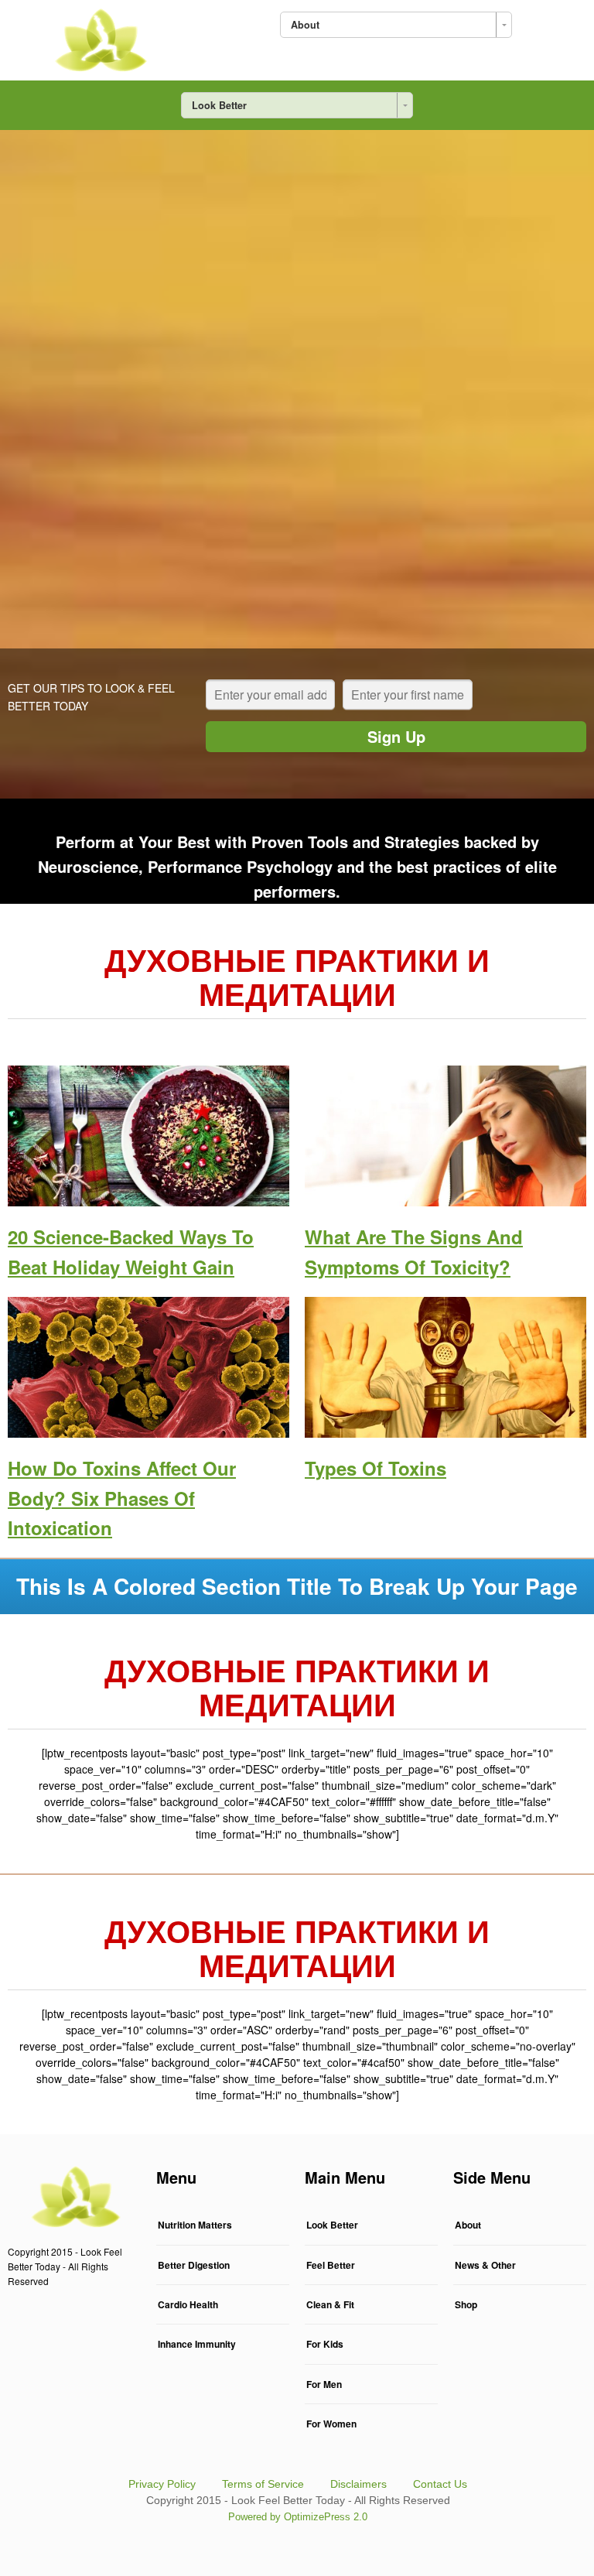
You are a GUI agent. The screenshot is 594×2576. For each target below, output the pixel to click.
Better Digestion (194, 2265)
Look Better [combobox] (219, 105)
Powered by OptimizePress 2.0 (298, 2517)
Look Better (332, 2225)
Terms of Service (263, 2484)
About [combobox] (305, 25)
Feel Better (331, 2265)
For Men (324, 2384)
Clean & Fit (330, 2304)
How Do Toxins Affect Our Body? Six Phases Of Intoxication (122, 1498)
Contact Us (440, 2484)
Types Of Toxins (376, 1468)
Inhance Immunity (197, 2344)
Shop (466, 2304)
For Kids (325, 2344)
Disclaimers (358, 2484)
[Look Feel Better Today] (99, 37)
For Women (331, 2424)
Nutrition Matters (195, 2225)
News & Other (485, 2265)
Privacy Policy (162, 2484)
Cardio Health (188, 2304)
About (468, 2225)
